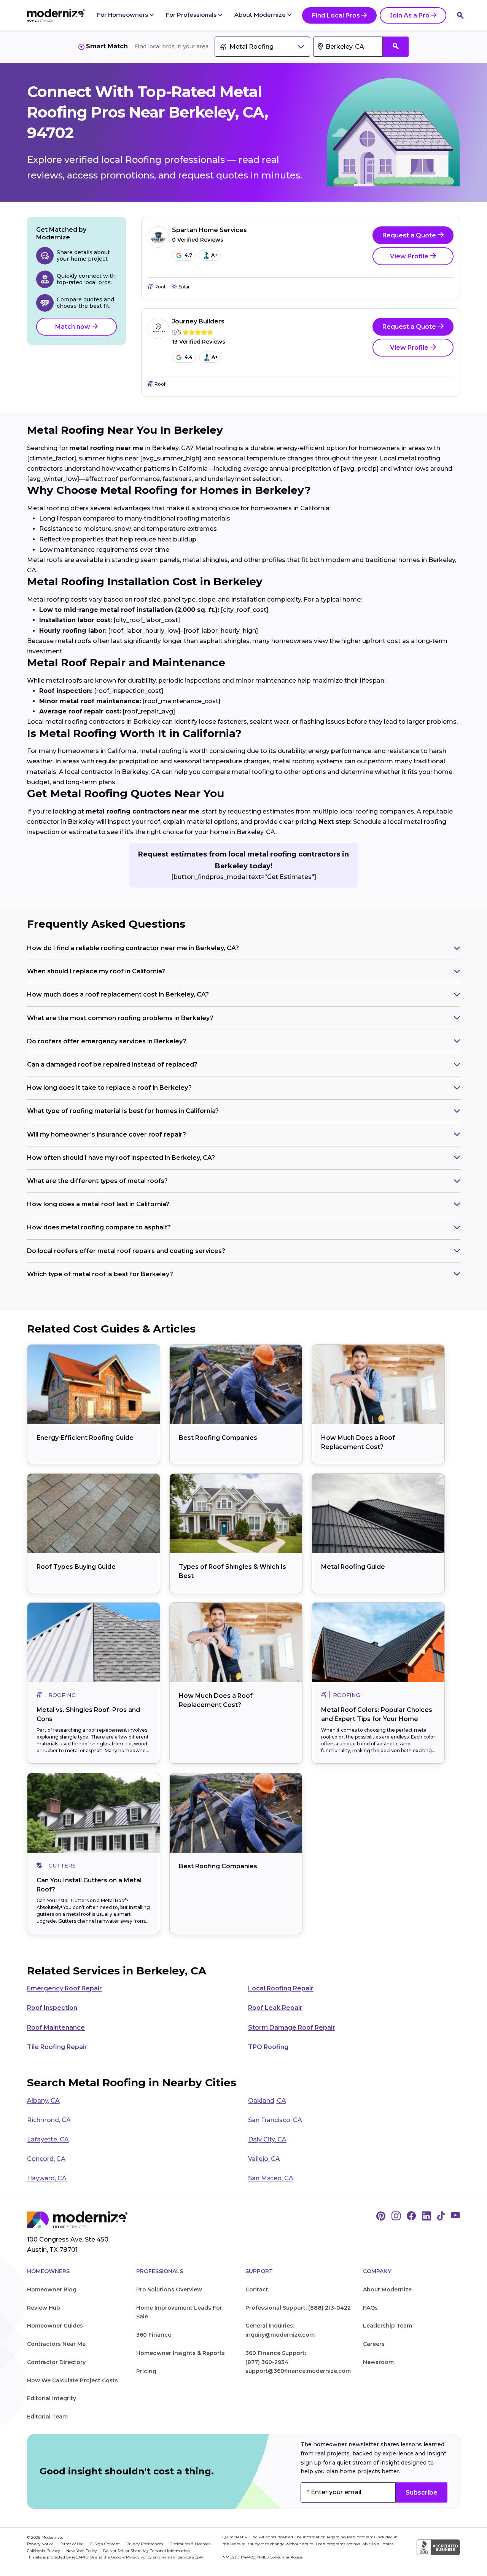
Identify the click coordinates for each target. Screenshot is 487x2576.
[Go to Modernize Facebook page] (411, 2216)
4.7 (188, 255)
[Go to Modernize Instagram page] (396, 2216)
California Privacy (44, 2551)
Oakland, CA (267, 2101)
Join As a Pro (410, 15)
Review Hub (44, 2308)
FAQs (370, 2308)
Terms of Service (176, 2557)
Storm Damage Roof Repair (292, 2028)
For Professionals (192, 15)
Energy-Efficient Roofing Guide (85, 1438)
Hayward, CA (47, 2178)
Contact (257, 2289)
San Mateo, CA (271, 2178)
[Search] (460, 15)
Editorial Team (47, 2417)
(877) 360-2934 (267, 2362)
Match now (73, 327)
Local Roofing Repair (281, 1988)
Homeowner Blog (52, 2289)
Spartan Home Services (209, 230)
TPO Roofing (268, 2047)
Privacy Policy (139, 2557)
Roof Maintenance (56, 2028)
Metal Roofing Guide (353, 1567)
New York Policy (82, 2551)
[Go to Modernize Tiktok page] (441, 2216)
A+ (214, 255)
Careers (374, 2344)
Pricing (146, 2371)
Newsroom (378, 2362)
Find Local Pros (336, 15)
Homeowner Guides (55, 2326)
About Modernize (261, 15)
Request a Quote (410, 235)
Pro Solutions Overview (169, 2289)
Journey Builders (198, 321)
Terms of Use (72, 2544)
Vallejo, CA (264, 2159)
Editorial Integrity (52, 2398)
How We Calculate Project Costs (72, 2380)
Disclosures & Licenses (190, 2544)
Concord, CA (46, 2159)
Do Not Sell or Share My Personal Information (146, 2551)
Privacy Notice (41, 2544)
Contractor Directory (56, 2362)
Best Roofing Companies (218, 1438)
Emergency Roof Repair (64, 1988)
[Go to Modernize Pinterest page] (381, 2216)
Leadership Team (388, 2326)
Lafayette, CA (48, 2139)
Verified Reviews (198, 240)
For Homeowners (123, 15)
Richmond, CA (49, 2120)
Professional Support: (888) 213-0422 (298, 2308)
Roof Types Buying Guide (76, 1567)
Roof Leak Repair (275, 2008)
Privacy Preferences (145, 2544)
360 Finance (154, 2335)
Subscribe (422, 2492)
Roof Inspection (52, 2008)
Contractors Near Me (56, 2344)
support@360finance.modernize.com (298, 2371)
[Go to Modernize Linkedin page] (427, 2216)
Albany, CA (43, 2101)
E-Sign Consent (106, 2544)
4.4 (189, 357)
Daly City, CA (267, 2139)
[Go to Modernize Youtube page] (455, 2216)
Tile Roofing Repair (57, 2047)
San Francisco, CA (275, 2120)
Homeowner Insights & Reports (181, 2353)
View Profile (410, 256)
